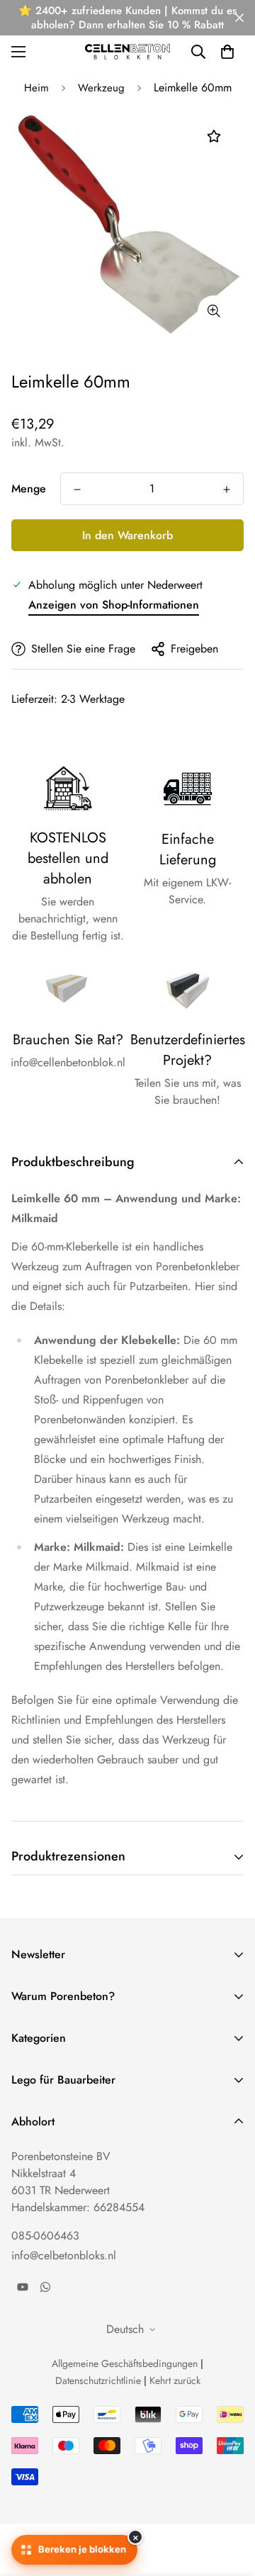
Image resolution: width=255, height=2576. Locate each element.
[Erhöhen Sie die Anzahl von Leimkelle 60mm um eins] (227, 490)
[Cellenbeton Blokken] (127, 51)
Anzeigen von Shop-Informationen (114, 605)
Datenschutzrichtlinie (98, 2380)
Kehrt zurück (175, 2380)
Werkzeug (101, 88)
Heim (36, 88)
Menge (29, 488)
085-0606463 (45, 2236)
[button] (227, 52)
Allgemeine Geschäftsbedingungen (125, 2363)
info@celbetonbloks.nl (64, 2255)
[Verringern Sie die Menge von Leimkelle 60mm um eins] (77, 490)
